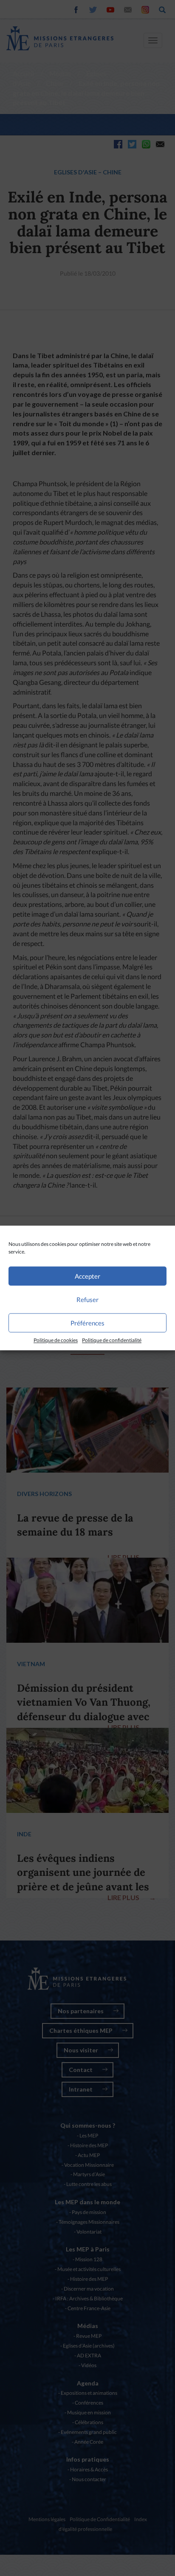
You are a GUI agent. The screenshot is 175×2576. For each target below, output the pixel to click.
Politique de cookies (56, 1340)
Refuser (87, 1299)
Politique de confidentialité (112, 1340)
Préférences (87, 1323)
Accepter (87, 1276)
